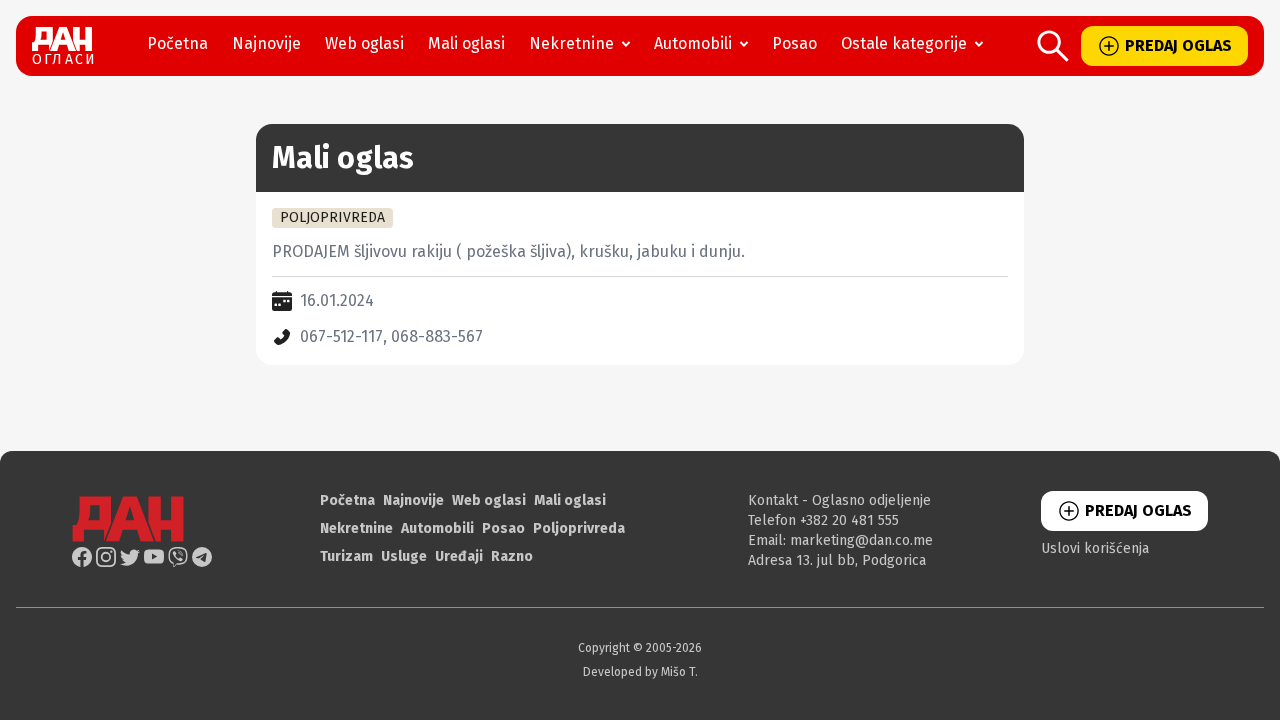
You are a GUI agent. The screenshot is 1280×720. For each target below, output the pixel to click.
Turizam (346, 556)
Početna (177, 43)
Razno (512, 556)
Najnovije (266, 43)
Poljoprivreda (579, 528)
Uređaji (459, 556)
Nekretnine (571, 43)
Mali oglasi (466, 43)
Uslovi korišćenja (1095, 548)
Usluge (404, 556)
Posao (794, 43)
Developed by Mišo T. (640, 672)
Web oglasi (364, 43)
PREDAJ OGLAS (1178, 45)
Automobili (693, 43)
